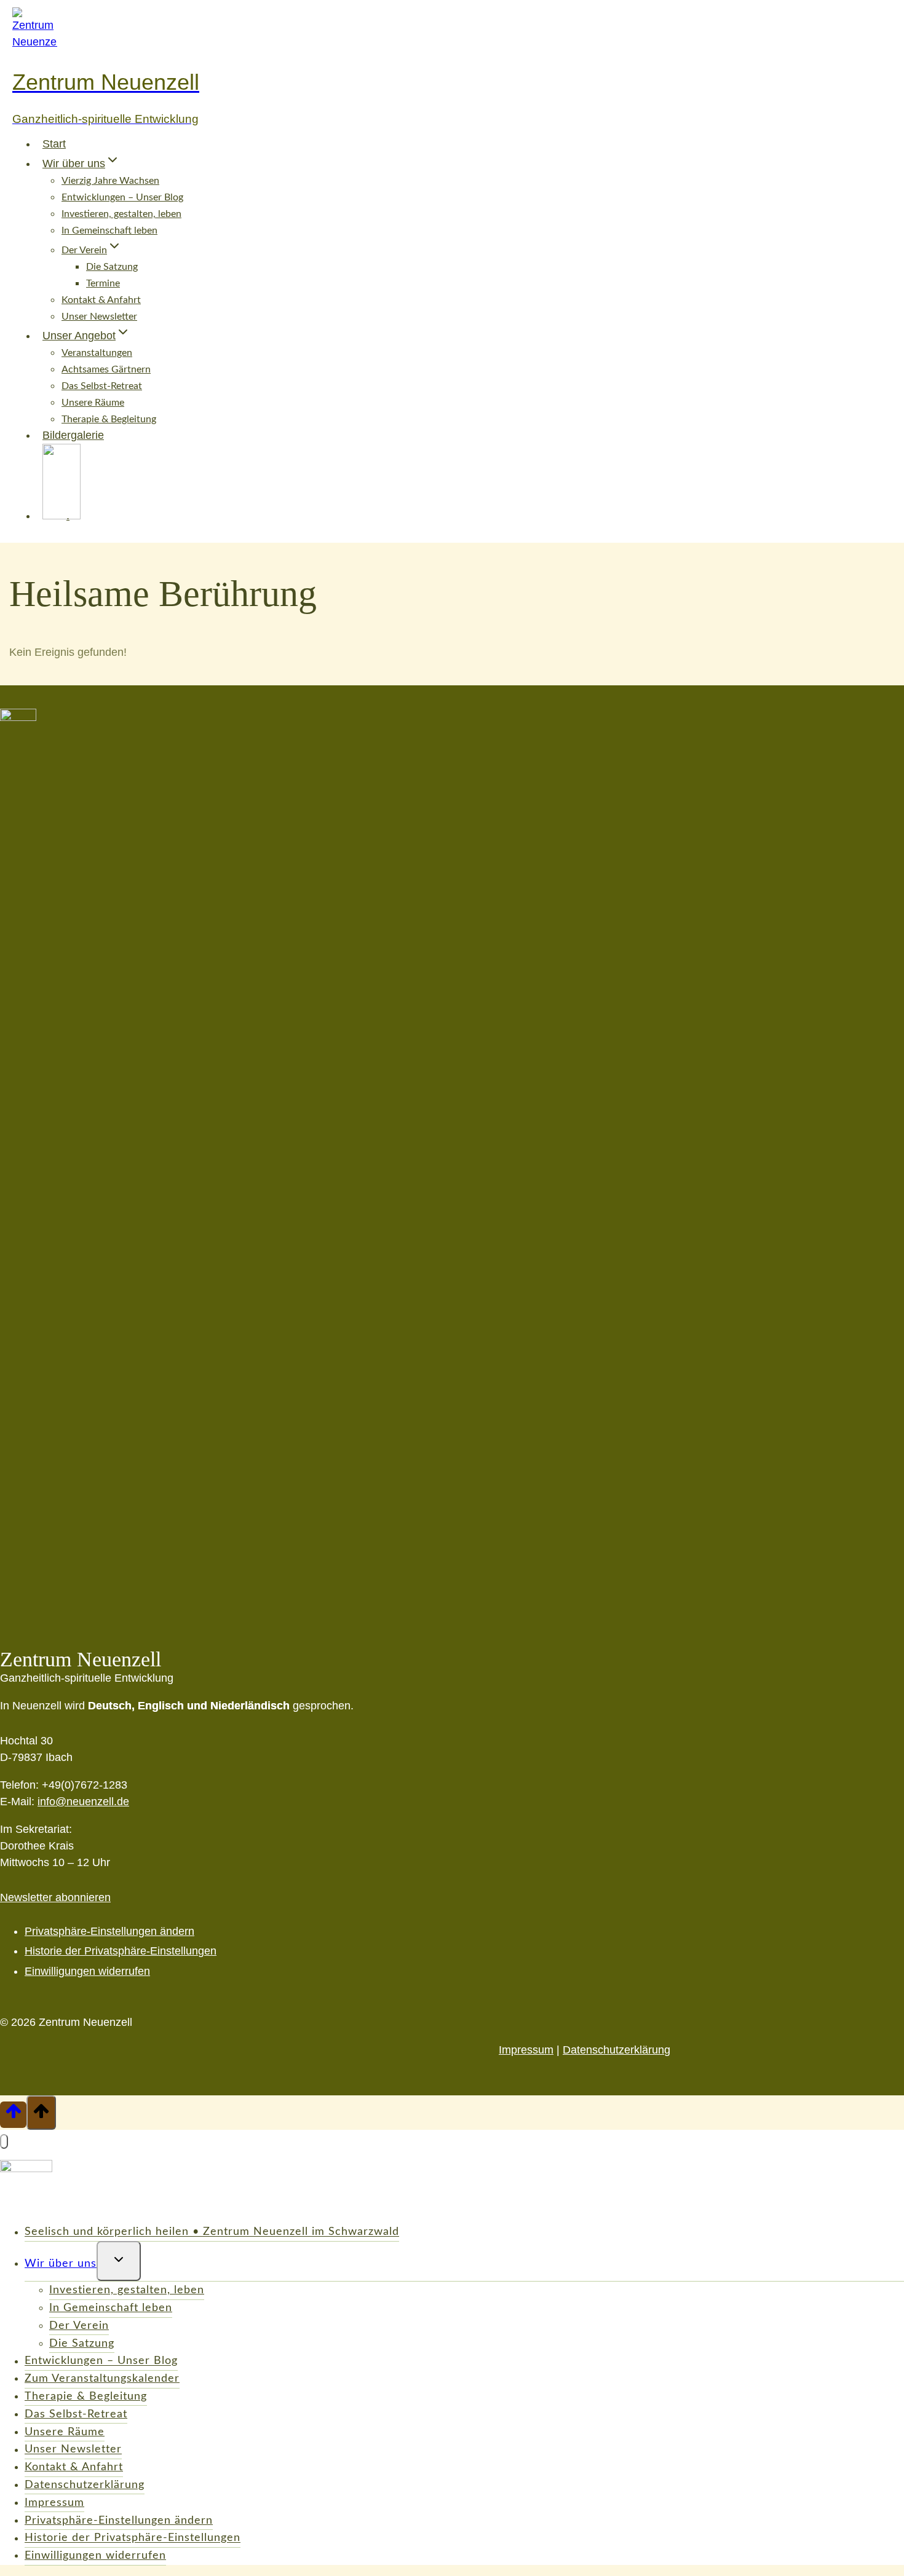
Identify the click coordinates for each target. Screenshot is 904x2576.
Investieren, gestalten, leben (121, 214)
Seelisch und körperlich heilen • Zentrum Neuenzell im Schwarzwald (212, 2232)
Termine (103, 283)
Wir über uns (61, 2264)
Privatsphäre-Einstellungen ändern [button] (109, 1931)
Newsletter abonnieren (55, 1897)
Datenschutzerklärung (617, 2050)
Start (54, 144)
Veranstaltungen (97, 353)
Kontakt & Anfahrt (101, 300)
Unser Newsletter (99, 317)
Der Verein (79, 2326)
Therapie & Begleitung (86, 2397)
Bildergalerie (73, 435)
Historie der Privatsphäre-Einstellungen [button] (121, 1951)
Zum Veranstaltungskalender (102, 2379)
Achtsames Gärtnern (106, 369)
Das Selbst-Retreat (102, 386)
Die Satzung (112, 267)
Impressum (526, 2050)
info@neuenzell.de (83, 1802)
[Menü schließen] (4, 2141)
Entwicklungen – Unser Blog (122, 197)
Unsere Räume (93, 403)
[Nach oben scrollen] (13, 2114)
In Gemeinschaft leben (109, 230)
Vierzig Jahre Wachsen (110, 181)
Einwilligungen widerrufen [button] (87, 1971)
